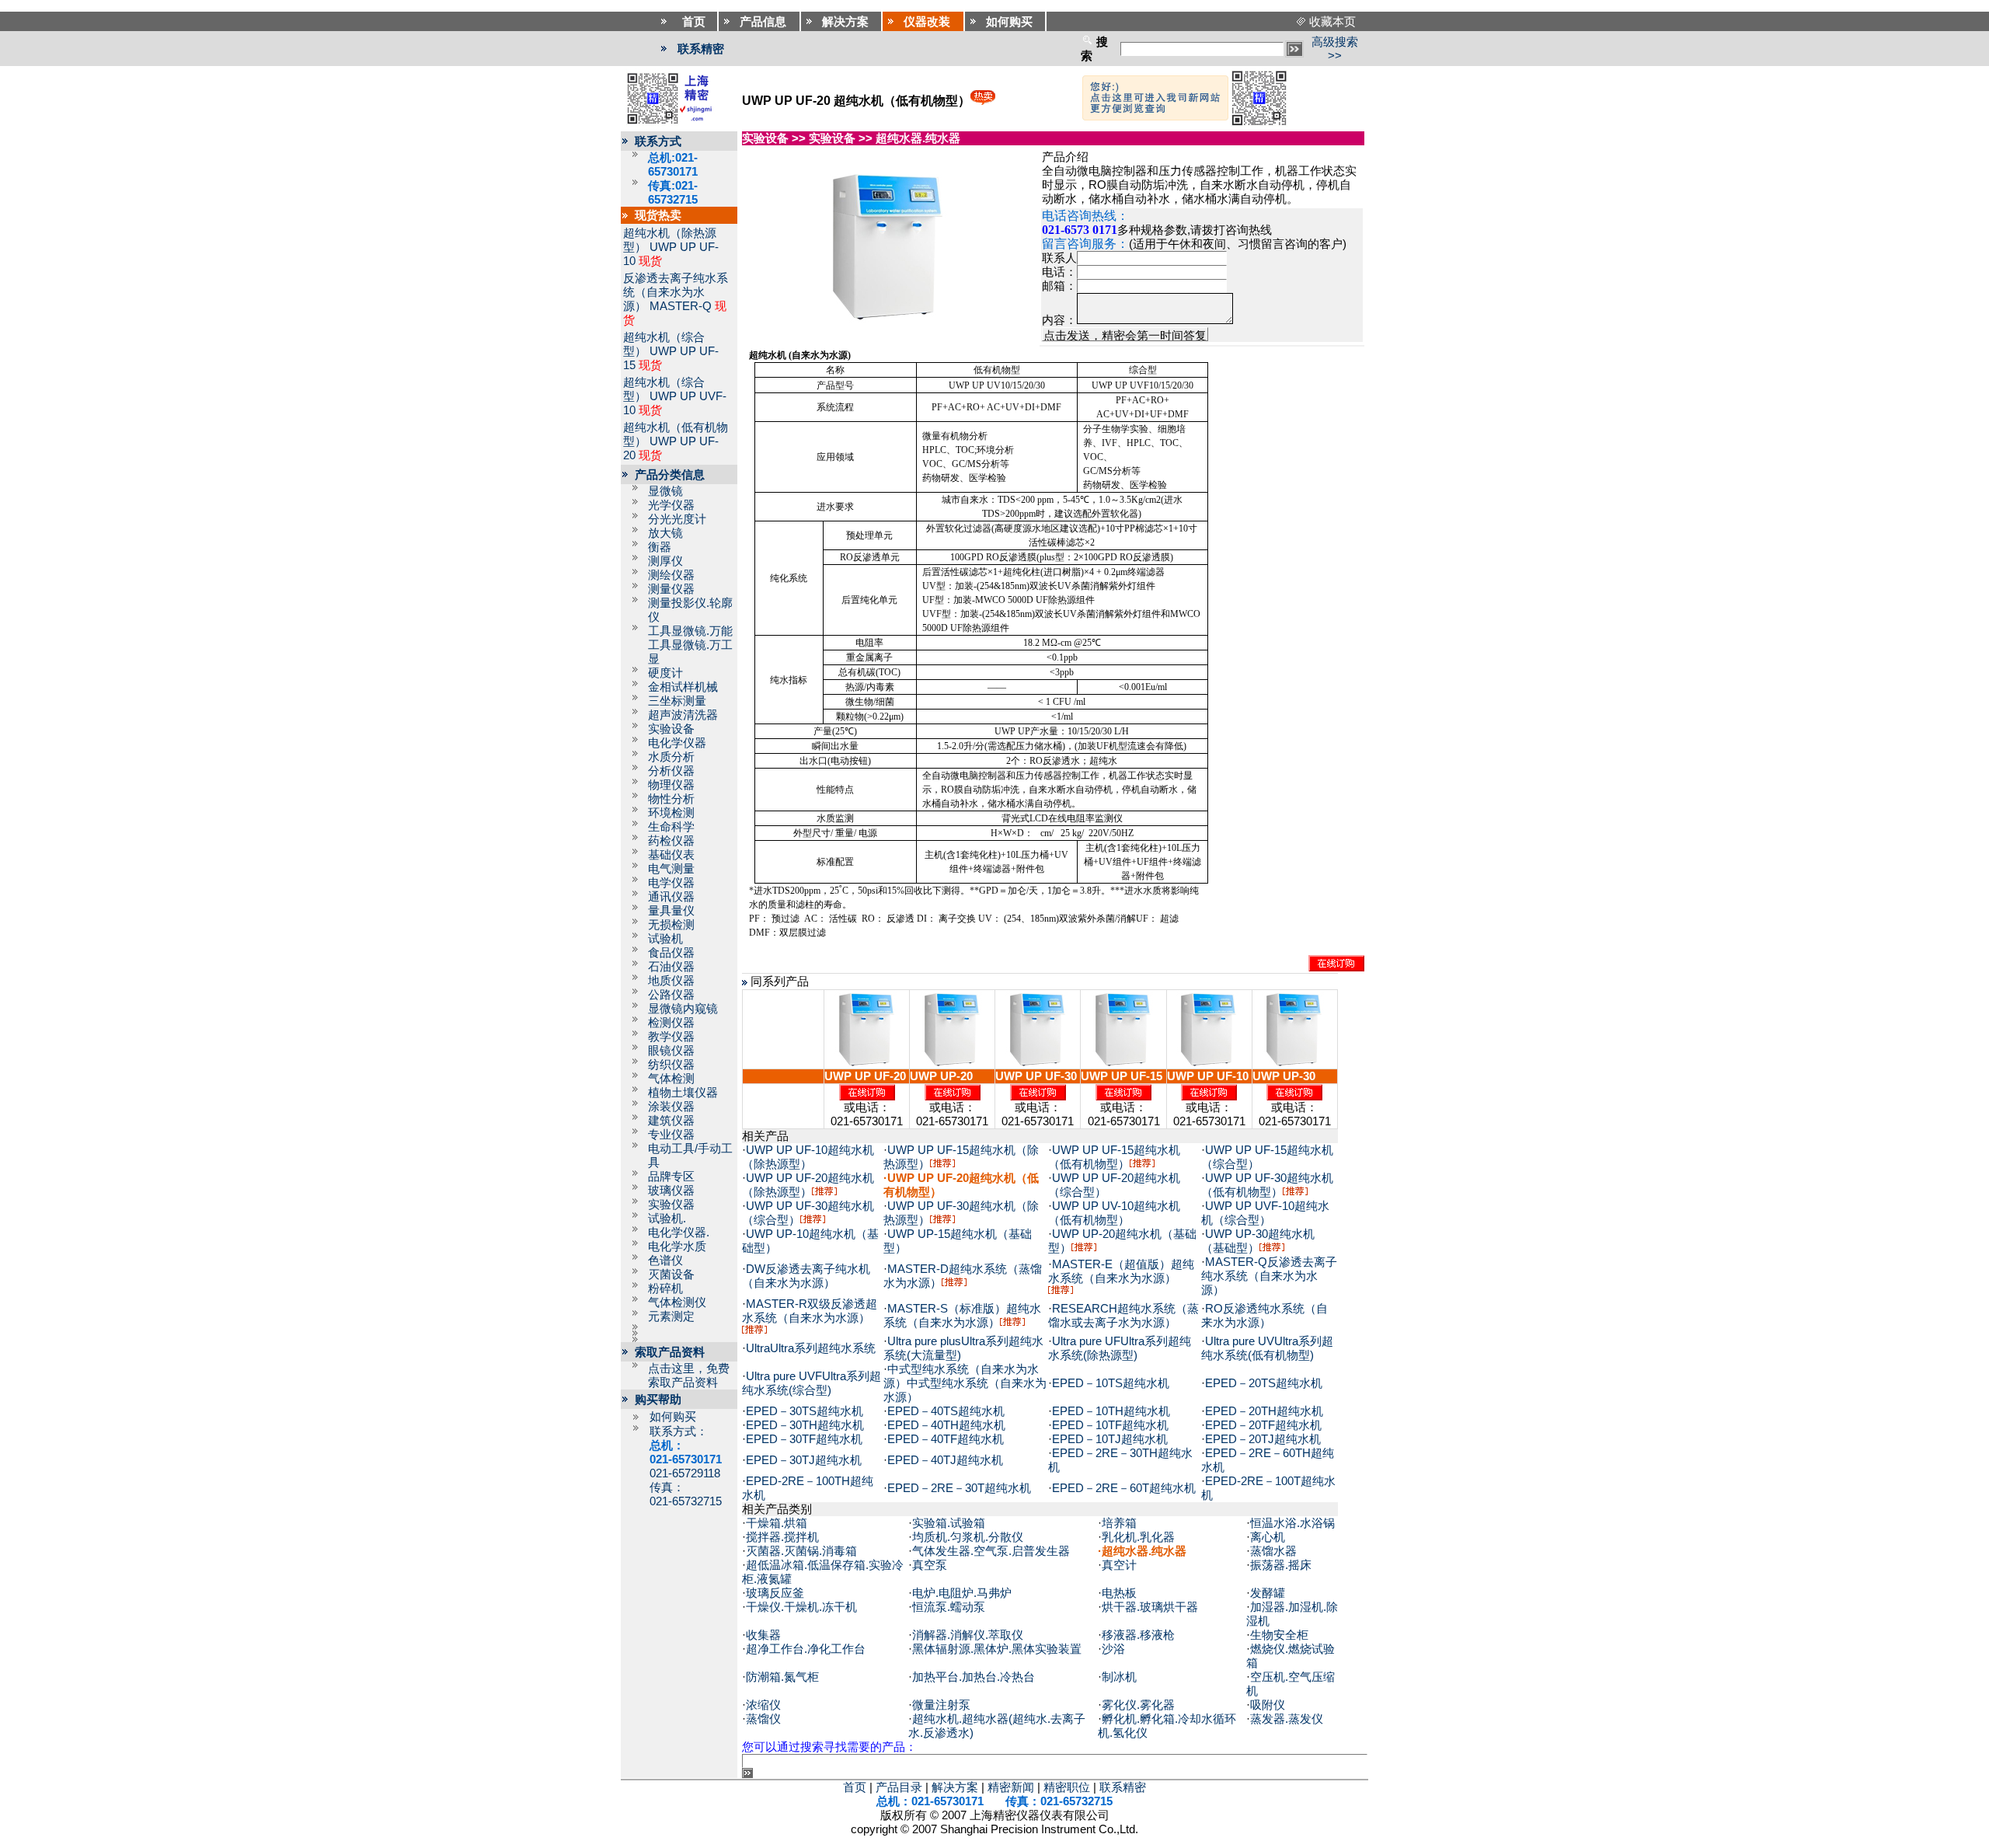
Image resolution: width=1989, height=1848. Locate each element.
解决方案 (955, 1787)
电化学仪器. (679, 1233)
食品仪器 (671, 953)
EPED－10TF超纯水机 (1110, 1425)
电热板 (1119, 1593)
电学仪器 (671, 883)
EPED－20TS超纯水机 (1264, 1383)
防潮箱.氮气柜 (782, 1677)
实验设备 (671, 729)
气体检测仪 (677, 1302)
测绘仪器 (671, 575)
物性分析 (671, 799)
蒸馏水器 (1273, 1551)
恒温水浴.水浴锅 (1292, 1523)
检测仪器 (671, 1023)
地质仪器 (671, 981)
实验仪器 (671, 1205)
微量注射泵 (941, 1705)
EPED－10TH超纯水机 (1111, 1411)
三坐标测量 (677, 701)
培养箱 (1119, 1523)
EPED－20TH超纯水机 (1264, 1411)
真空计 (1119, 1565)
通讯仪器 (671, 897)
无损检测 (671, 925)
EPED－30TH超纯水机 (805, 1425)
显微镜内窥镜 (683, 1009)
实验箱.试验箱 (949, 1523)
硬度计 (665, 673)
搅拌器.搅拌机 (782, 1537)
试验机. (667, 1219)
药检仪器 (671, 841)
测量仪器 (671, 589)
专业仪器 (671, 1135)
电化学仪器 (677, 743)
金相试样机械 (683, 687)
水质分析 (671, 757)
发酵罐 (1268, 1593)
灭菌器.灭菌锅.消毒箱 (801, 1551)
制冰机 (1119, 1677)
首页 (855, 1787)
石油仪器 (671, 967)
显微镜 (665, 491)
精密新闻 (1011, 1787)
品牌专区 (671, 1177)
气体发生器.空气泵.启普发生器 (991, 1551)
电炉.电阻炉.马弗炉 (962, 1593)
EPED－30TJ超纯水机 (804, 1460)
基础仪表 (671, 855)
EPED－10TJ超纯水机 (1110, 1439)
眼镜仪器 (671, 1051)
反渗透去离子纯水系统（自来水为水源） (676, 292)
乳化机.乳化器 (1138, 1537)
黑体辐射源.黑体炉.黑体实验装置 (997, 1649)
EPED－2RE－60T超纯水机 (1124, 1488)
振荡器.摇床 (1281, 1565)
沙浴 (1113, 1649)
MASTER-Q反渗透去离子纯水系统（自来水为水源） (1269, 1276)
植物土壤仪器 (683, 1093)
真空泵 (930, 1565)
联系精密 (701, 49)
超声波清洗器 (683, 715)
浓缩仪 (763, 1705)
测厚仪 (665, 561)
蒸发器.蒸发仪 (1287, 1719)
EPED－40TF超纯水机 (946, 1439)
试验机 (665, 939)
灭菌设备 (671, 1274)
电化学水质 (677, 1247)
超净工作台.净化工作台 (806, 1649)
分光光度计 (677, 519)
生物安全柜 (1279, 1635)
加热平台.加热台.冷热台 (974, 1677)
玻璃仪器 (671, 1191)
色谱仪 (665, 1260)
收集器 (763, 1635)
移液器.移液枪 (1138, 1635)
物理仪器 (671, 785)
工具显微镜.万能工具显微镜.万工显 (690, 645)
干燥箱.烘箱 (777, 1523)
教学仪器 (671, 1037)
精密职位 (1067, 1787)
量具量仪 (671, 911)
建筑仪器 (671, 1121)
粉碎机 (665, 1288)
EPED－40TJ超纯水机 (945, 1460)
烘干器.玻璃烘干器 (1150, 1607)
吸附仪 (1268, 1705)
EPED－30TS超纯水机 (805, 1411)
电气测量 (671, 869)
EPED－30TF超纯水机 (804, 1439)
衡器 (660, 547)
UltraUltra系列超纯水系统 (811, 1348)
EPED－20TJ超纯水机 (1263, 1439)
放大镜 (665, 533)
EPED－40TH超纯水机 (946, 1425)
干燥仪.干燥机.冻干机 (801, 1607)
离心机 (1268, 1537)
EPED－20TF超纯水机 (1263, 1425)
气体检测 (671, 1079)
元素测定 (671, 1316)
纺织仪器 (671, 1065)
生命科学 (671, 827)
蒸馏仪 (763, 1719)
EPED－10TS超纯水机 (1111, 1383)
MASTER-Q (681, 306)
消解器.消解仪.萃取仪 (968, 1635)
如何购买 (673, 1417)
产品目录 (899, 1787)
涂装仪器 (671, 1107)
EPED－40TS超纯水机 (946, 1411)
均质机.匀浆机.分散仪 (968, 1537)
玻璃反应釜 (775, 1593)
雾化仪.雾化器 (1138, 1705)
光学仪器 (671, 505)
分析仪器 (671, 771)
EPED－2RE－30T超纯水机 (959, 1488)
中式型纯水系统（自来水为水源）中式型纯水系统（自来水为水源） (965, 1383)
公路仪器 (671, 995)
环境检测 (671, 813)
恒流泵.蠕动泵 (949, 1607)
